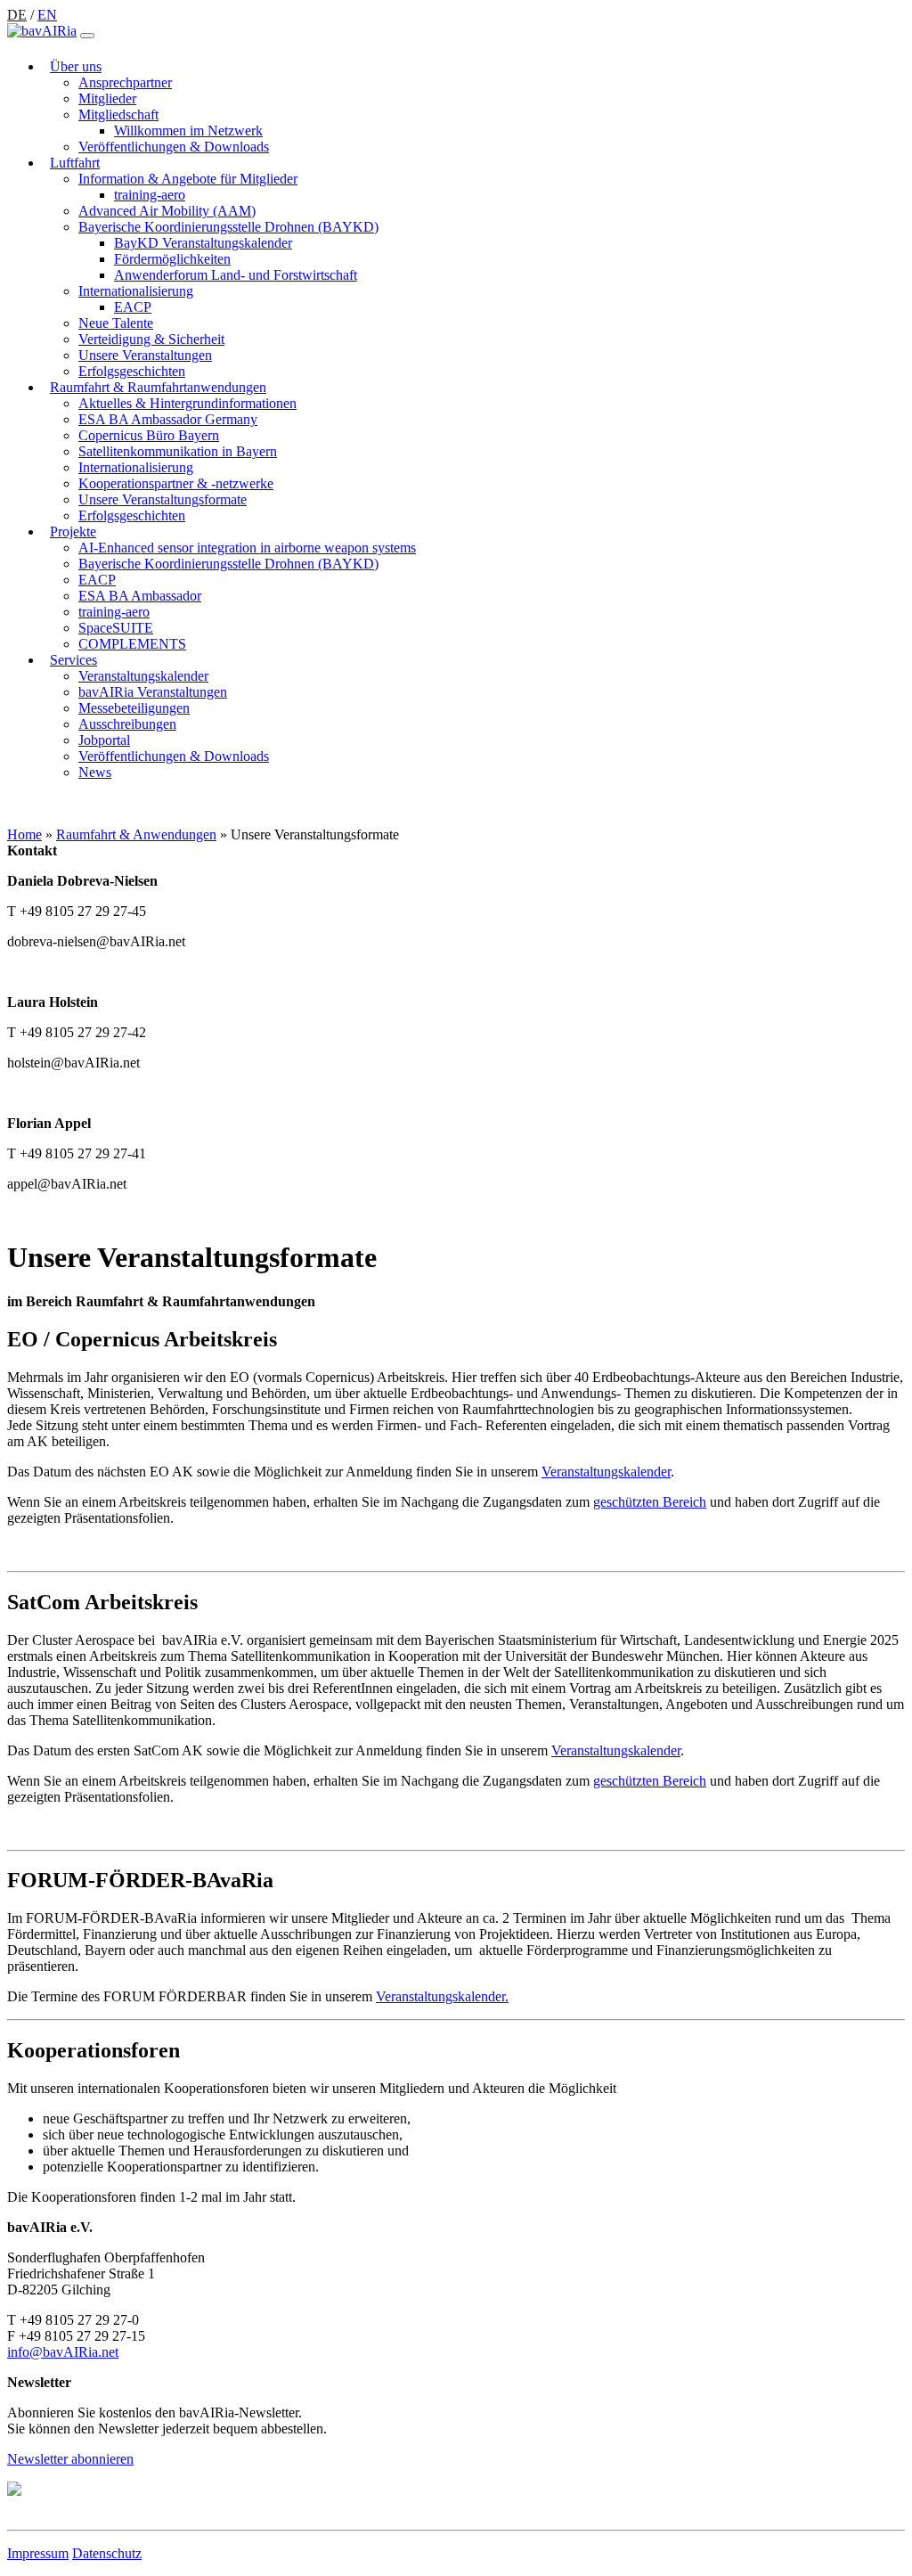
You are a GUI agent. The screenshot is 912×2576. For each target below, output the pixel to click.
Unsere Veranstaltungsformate (163, 499)
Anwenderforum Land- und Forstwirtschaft (236, 275)
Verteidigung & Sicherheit (151, 339)
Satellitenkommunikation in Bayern (178, 451)
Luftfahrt (75, 163)
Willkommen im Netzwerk (188, 131)
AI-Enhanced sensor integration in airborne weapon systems (247, 548)
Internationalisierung (136, 291)
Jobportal (104, 740)
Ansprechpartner (125, 82)
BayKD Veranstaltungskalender (203, 243)
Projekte (73, 532)
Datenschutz (107, 2553)
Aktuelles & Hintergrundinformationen (187, 403)
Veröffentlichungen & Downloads (174, 147)
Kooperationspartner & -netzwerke (176, 483)
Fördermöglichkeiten (172, 259)
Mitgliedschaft (118, 114)
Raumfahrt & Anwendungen (136, 834)
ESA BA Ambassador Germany (168, 419)
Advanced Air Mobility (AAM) (167, 211)
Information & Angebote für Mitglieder (188, 179)
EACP (133, 307)
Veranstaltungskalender (143, 676)
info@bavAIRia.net (63, 2352)
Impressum (38, 2553)
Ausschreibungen (127, 724)
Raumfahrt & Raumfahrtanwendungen (158, 387)
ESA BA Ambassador (140, 596)
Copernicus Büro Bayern (149, 435)
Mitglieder (107, 98)
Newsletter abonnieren (70, 2459)
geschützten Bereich (650, 1502)
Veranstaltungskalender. (442, 1996)
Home (24, 834)
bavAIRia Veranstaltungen (153, 692)
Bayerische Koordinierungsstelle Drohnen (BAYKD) (228, 227)
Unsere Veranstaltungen (145, 355)
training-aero (150, 195)
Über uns (76, 66)
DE (17, 15)
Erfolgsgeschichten (132, 371)
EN (47, 15)
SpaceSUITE (116, 628)
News (95, 772)
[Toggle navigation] (87, 36)
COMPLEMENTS (132, 644)
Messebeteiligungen (134, 708)
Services (73, 660)
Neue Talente (116, 323)
